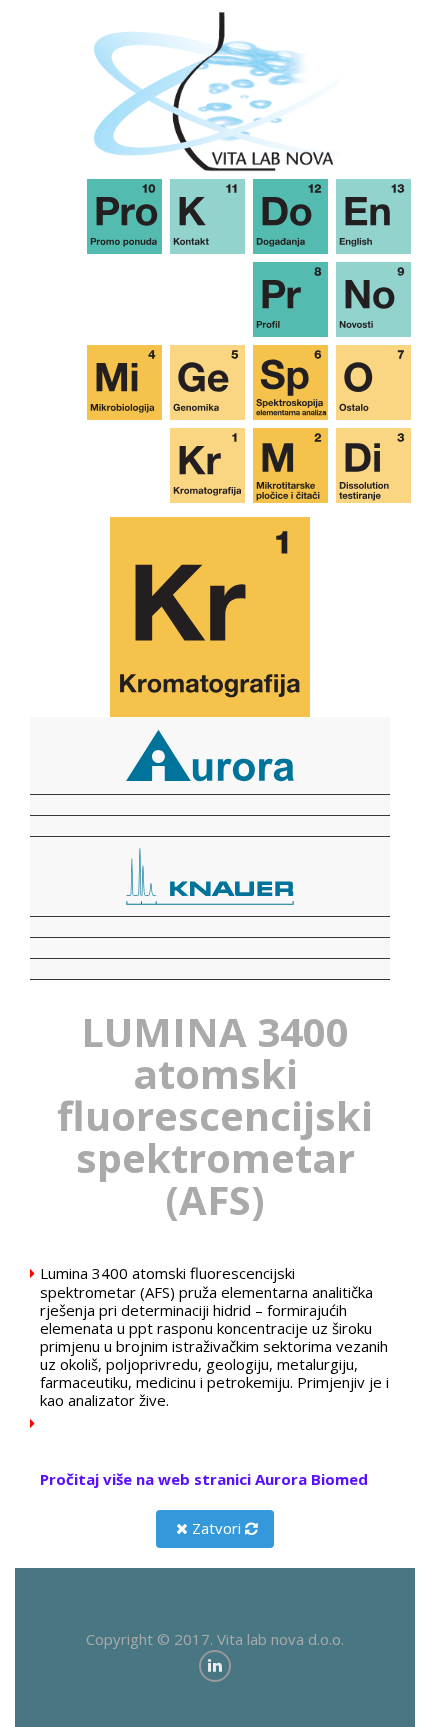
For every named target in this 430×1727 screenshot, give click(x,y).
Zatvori (214, 1528)
